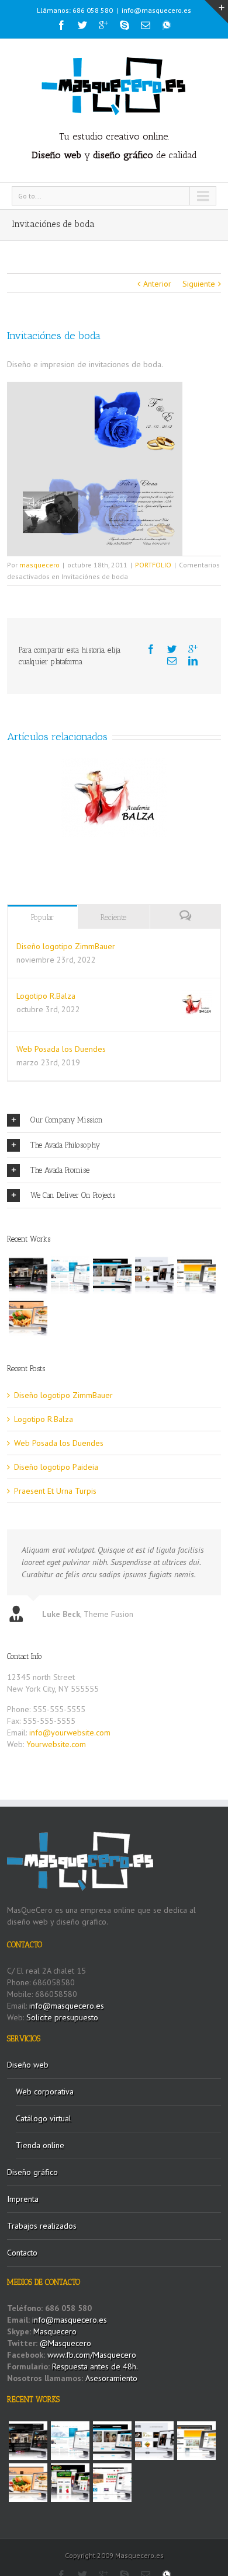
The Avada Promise (60, 1170)
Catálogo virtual (44, 2118)
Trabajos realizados (42, 2226)
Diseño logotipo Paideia (56, 1467)
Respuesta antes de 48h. (95, 2366)
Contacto (22, 2253)
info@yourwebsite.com (70, 1733)
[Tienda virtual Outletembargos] (112, 2483)
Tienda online (40, 2145)
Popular (42, 917)
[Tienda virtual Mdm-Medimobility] (196, 1275)
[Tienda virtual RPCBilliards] (70, 2483)
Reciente (113, 917)
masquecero (39, 565)
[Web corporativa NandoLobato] (154, 1275)
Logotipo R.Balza (46, 996)
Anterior (157, 284)
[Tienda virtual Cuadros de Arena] (112, 1275)
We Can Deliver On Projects (73, 1195)
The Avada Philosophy (65, 1145)
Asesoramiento (111, 2378)
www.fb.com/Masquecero (91, 2355)
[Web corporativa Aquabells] (28, 1275)
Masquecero (55, 2331)
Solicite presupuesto (62, 2017)
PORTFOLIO (153, 565)
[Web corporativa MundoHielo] (70, 1275)
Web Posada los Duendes (61, 1049)
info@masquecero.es (156, 10)
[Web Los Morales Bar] (28, 1317)
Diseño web (28, 2065)
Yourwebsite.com (56, 1744)
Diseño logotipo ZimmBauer (66, 946)
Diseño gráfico (32, 2172)
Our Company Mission (67, 1120)
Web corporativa (45, 2092)
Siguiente (199, 284)
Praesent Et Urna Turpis (55, 1491)
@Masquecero (65, 2343)
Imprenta (23, 2199)
